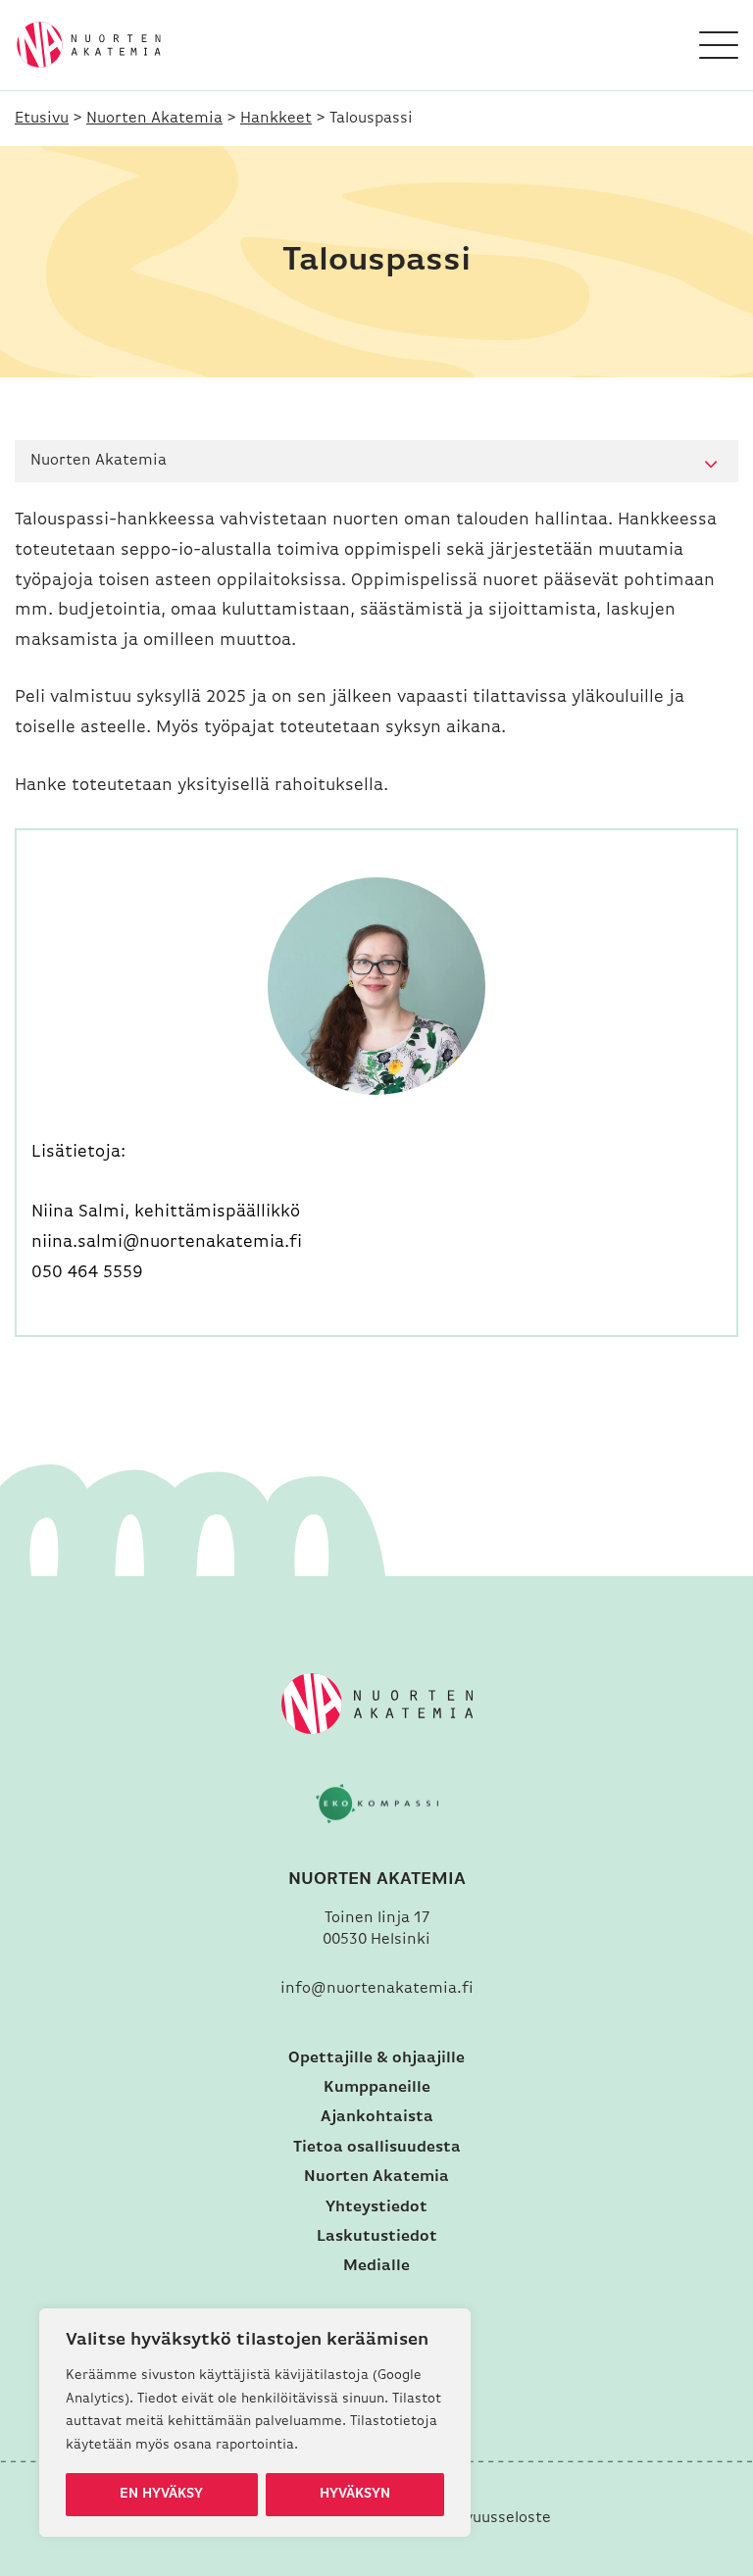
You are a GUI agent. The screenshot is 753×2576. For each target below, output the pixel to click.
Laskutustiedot (377, 2237)
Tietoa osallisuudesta (377, 2148)
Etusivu (42, 119)
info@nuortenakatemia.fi (377, 1989)
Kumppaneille (377, 2088)
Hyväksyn (355, 2494)
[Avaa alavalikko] (711, 465)
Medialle (376, 2266)
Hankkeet (276, 119)
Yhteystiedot (376, 2207)
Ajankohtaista (377, 2117)
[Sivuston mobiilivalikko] (719, 45)
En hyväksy (161, 2494)
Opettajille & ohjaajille (376, 2058)
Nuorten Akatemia (154, 119)
